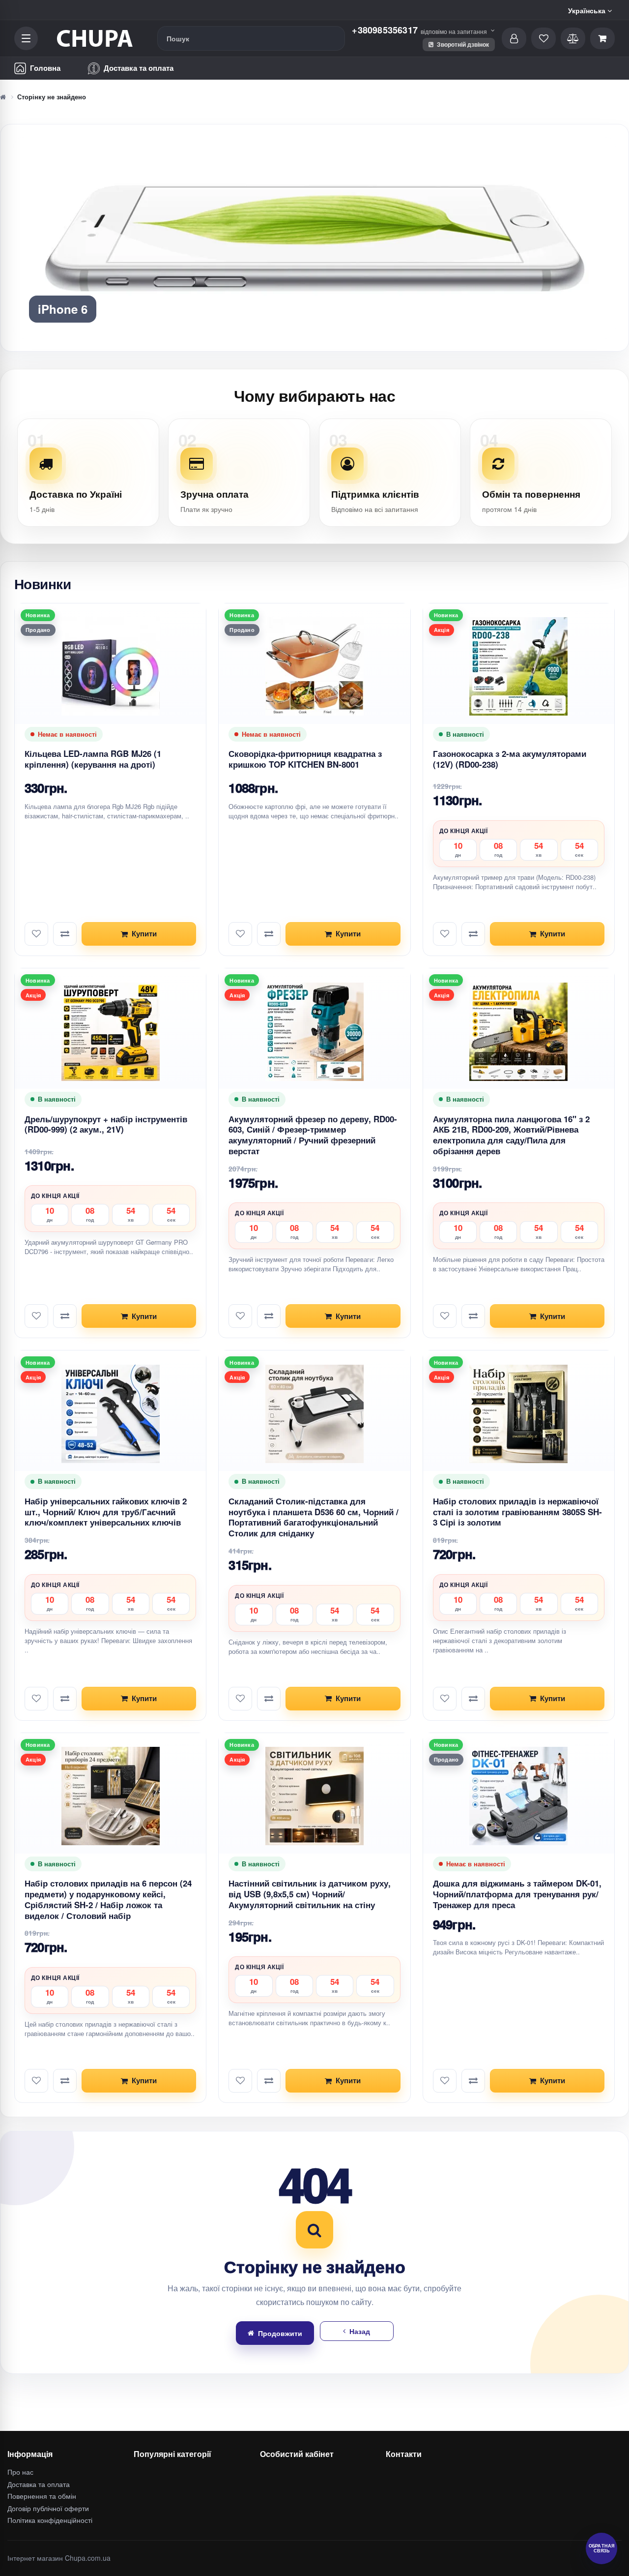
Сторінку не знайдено (52, 97)
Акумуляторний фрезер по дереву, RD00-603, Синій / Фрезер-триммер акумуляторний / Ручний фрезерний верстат (313, 1135)
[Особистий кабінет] (514, 38)
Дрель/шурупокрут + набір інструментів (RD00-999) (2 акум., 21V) (106, 1124)
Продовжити (280, 2333)
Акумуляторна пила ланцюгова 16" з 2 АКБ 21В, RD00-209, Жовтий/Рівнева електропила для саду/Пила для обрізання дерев (511, 1135)
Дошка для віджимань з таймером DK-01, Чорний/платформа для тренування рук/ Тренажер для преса (517, 1894)
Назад (360, 2331)
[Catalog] (26, 38)
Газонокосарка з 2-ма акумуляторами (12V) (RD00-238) (510, 759)
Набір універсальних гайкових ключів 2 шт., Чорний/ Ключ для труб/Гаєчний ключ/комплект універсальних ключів (106, 1512)
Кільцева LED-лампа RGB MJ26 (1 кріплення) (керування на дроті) (93, 759)
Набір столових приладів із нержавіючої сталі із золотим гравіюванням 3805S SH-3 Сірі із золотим (517, 1512)
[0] (602, 38)
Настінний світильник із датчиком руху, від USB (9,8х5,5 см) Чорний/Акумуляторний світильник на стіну (310, 1894)
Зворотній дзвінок (462, 44)
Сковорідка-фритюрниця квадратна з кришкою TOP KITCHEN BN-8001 (305, 759)
